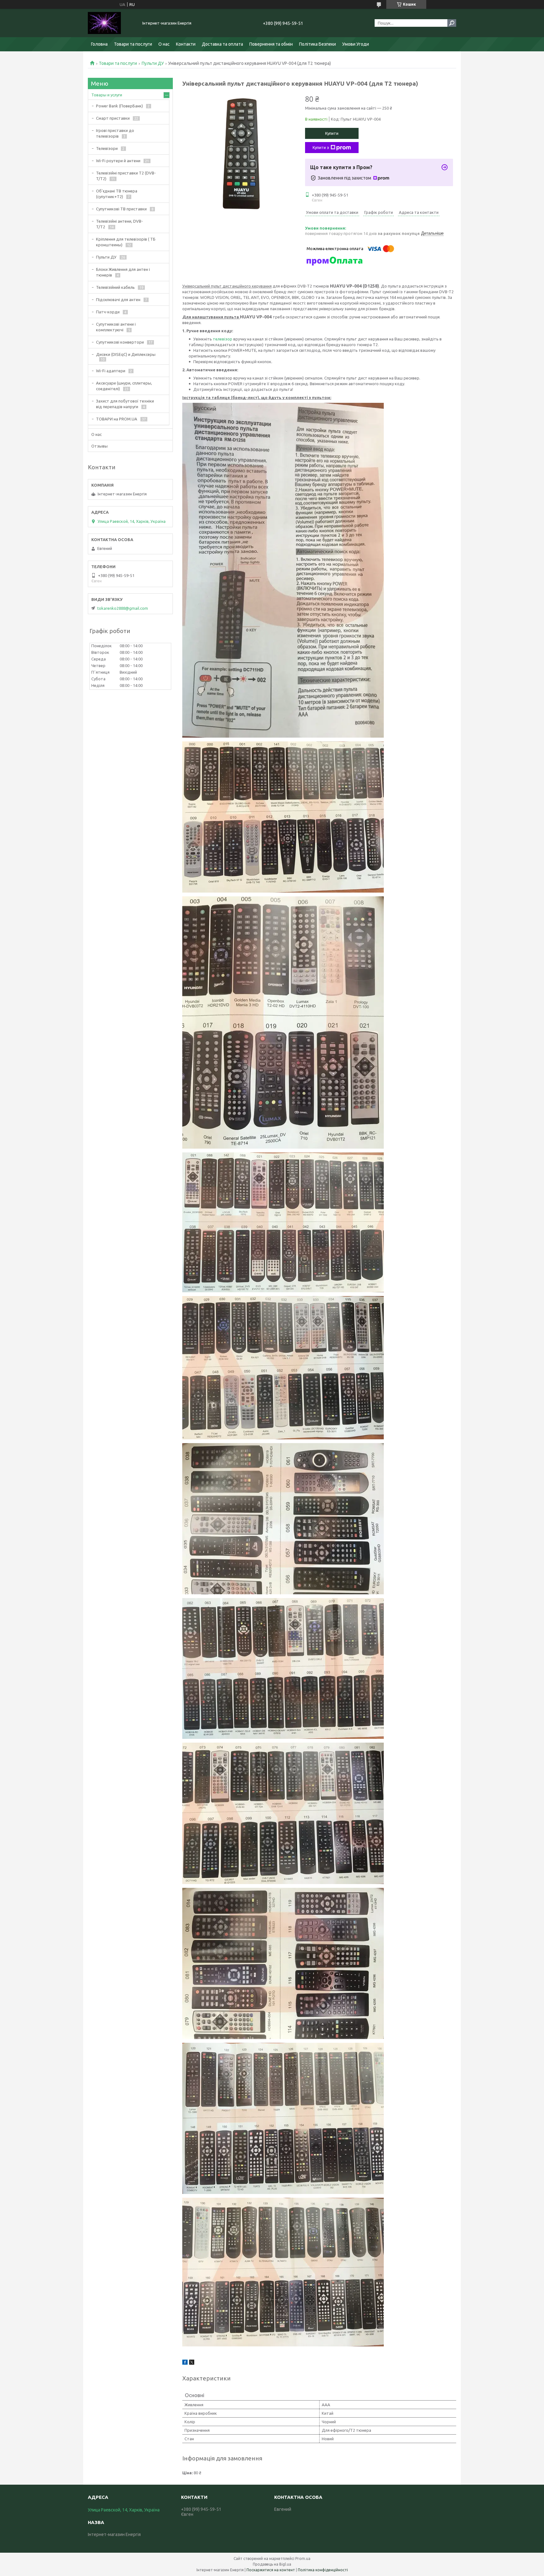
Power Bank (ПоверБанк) (119, 106)
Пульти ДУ (153, 63)
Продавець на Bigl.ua (272, 2564)
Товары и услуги (107, 95)
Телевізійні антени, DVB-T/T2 (119, 224)
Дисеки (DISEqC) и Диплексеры (126, 354)
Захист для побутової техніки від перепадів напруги (125, 404)
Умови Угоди (356, 44)
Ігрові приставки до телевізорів (115, 133)
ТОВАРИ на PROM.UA (117, 419)
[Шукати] (452, 23)
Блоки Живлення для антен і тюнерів (123, 272)
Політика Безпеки (317, 44)
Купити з (321, 147)
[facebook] (185, 2363)
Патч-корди (108, 312)
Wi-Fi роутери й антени (118, 161)
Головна (99, 44)
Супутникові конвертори (120, 342)
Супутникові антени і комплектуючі (116, 327)
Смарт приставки (113, 118)
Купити (332, 133)
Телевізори (107, 148)
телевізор (223, 339)
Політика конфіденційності (323, 2570)
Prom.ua (303, 2559)
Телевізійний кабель (115, 287)
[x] (192, 2363)
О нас (164, 44)
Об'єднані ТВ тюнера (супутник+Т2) (117, 194)
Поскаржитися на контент (271, 2570)
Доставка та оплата (222, 44)
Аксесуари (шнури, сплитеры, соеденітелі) (124, 386)
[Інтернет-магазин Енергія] (111, 23)
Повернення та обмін (271, 44)
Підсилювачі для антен (118, 300)
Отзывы (99, 446)
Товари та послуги (133, 44)
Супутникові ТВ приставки (121, 209)
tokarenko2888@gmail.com (123, 608)
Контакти (186, 44)
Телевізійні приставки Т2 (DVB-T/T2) (126, 176)
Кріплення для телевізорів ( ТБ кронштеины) (126, 242)
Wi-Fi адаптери (111, 371)
